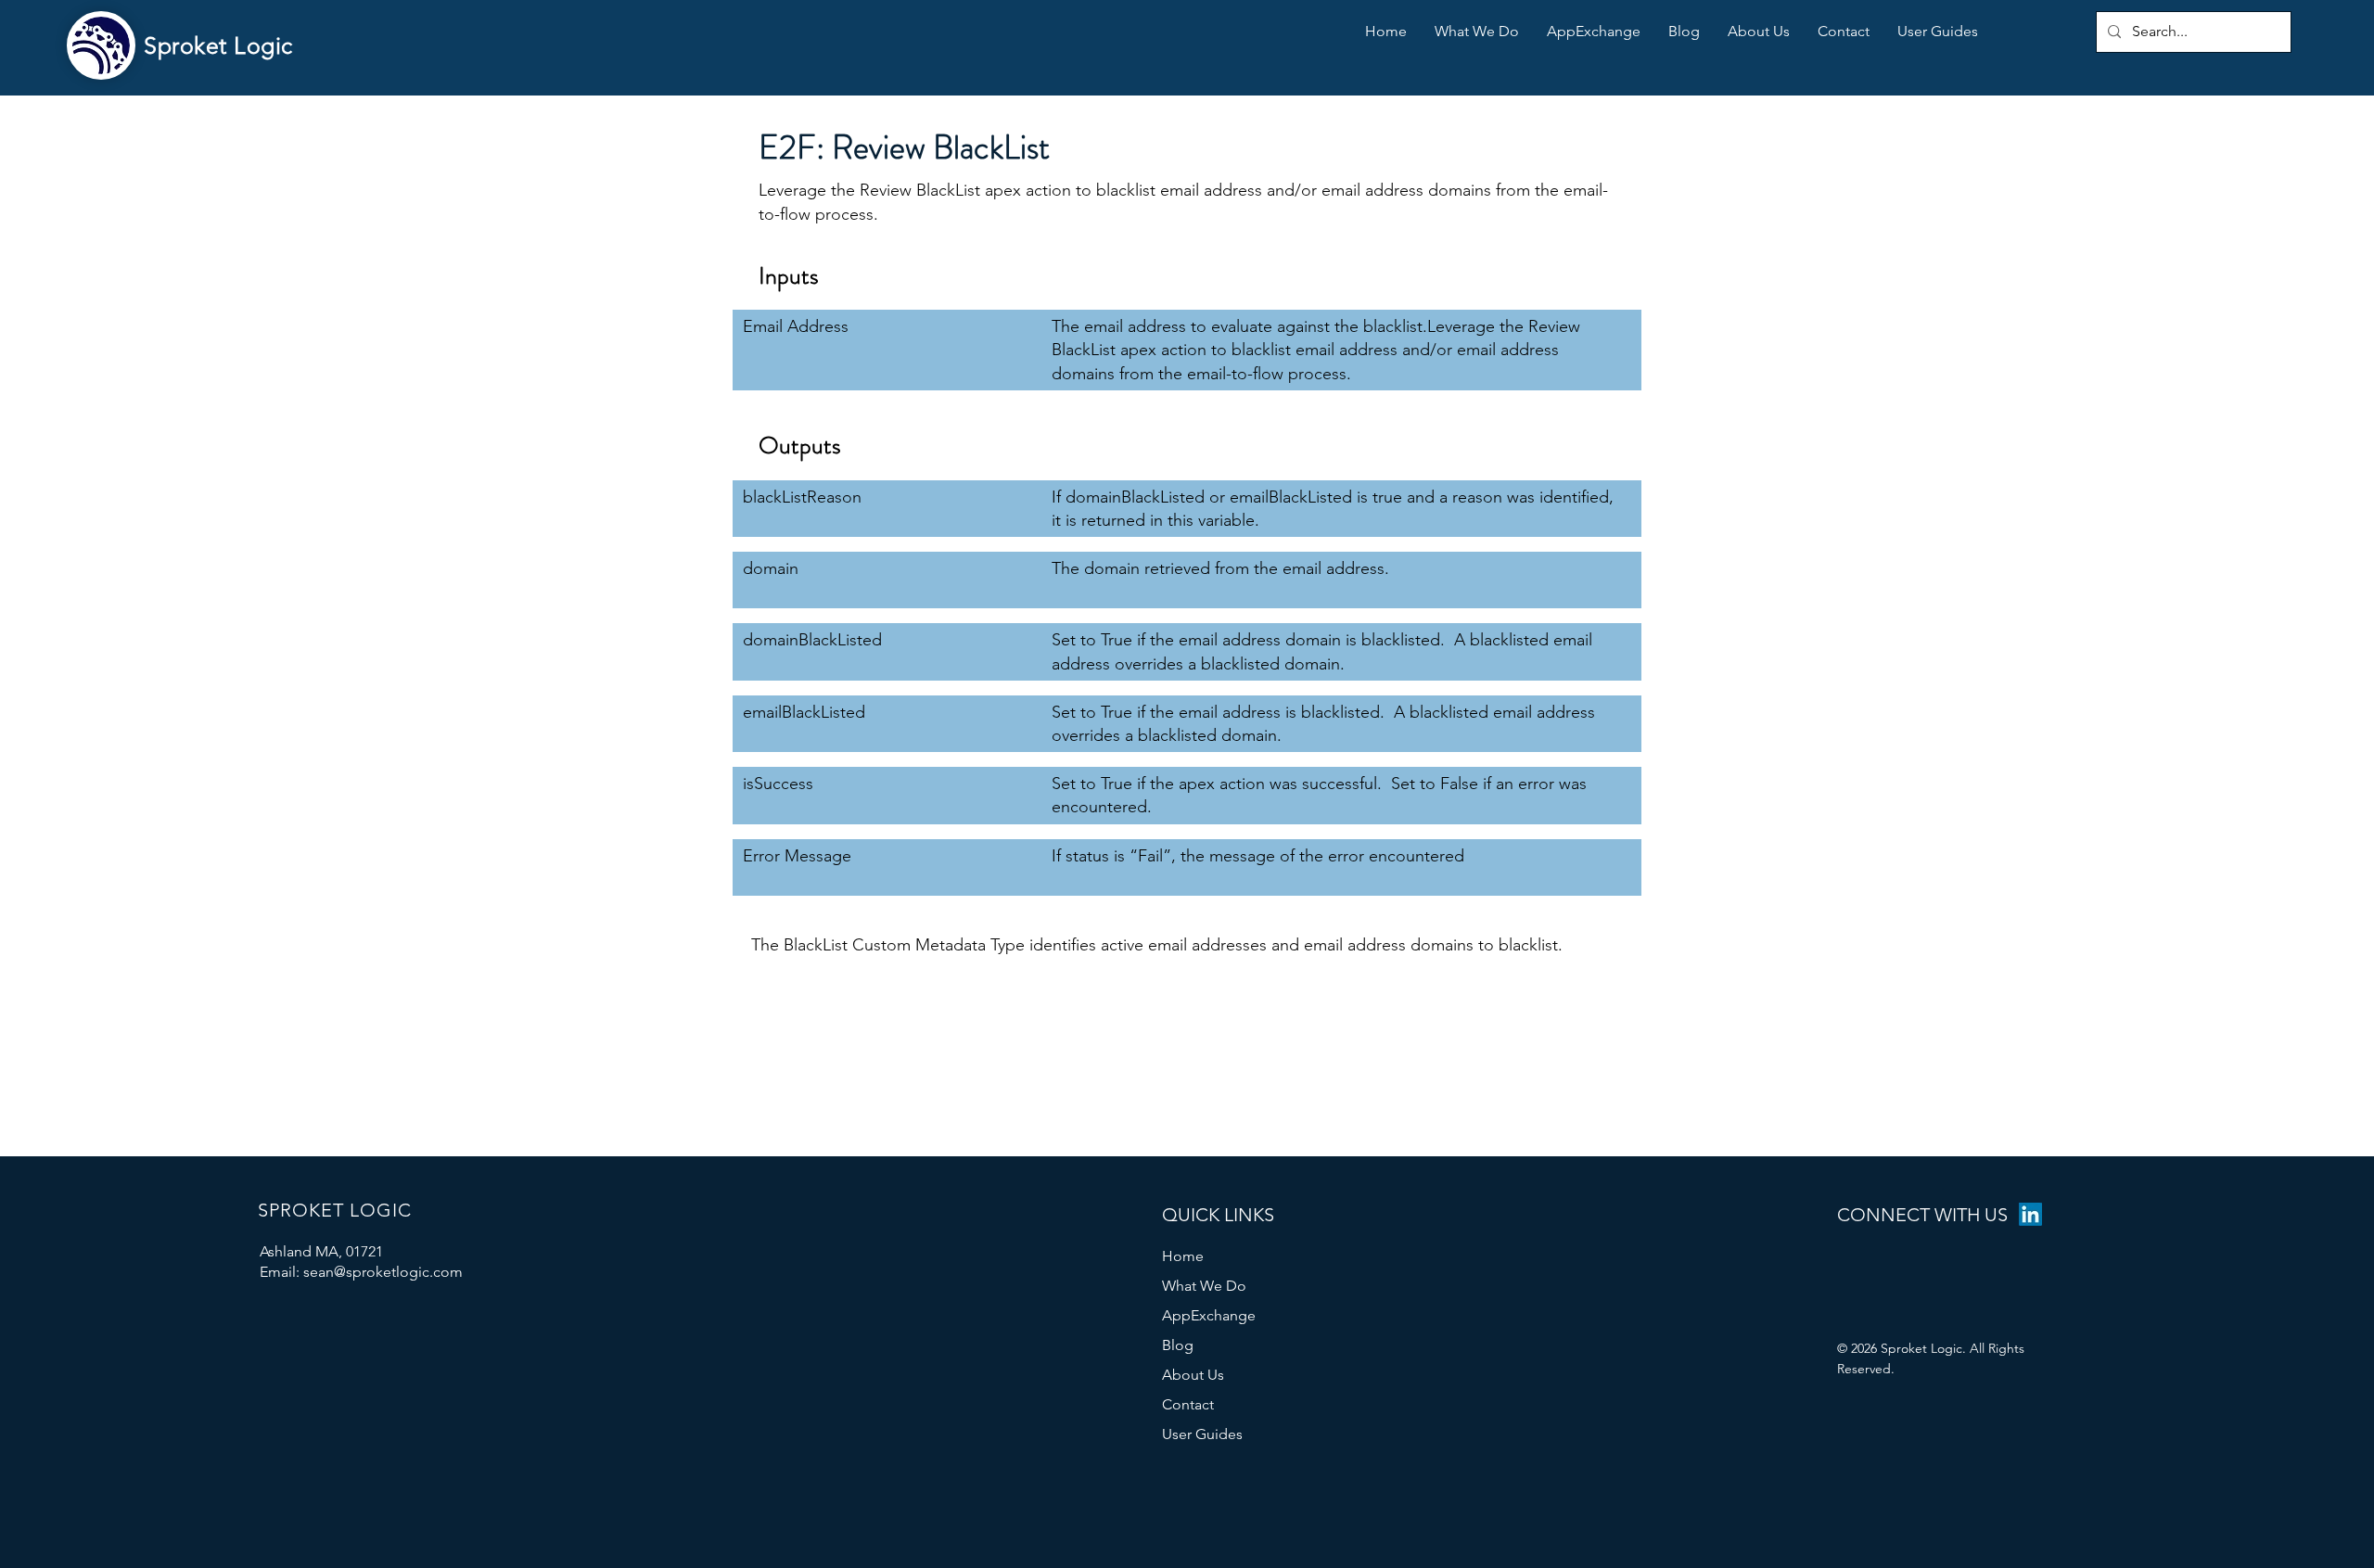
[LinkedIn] (2030, 1214)
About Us (1193, 1375)
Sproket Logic (218, 45)
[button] (1938, 32)
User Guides (1202, 1434)
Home (1183, 1256)
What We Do (1204, 1286)
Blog (1178, 1345)
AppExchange (1209, 1315)
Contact (1188, 1404)
